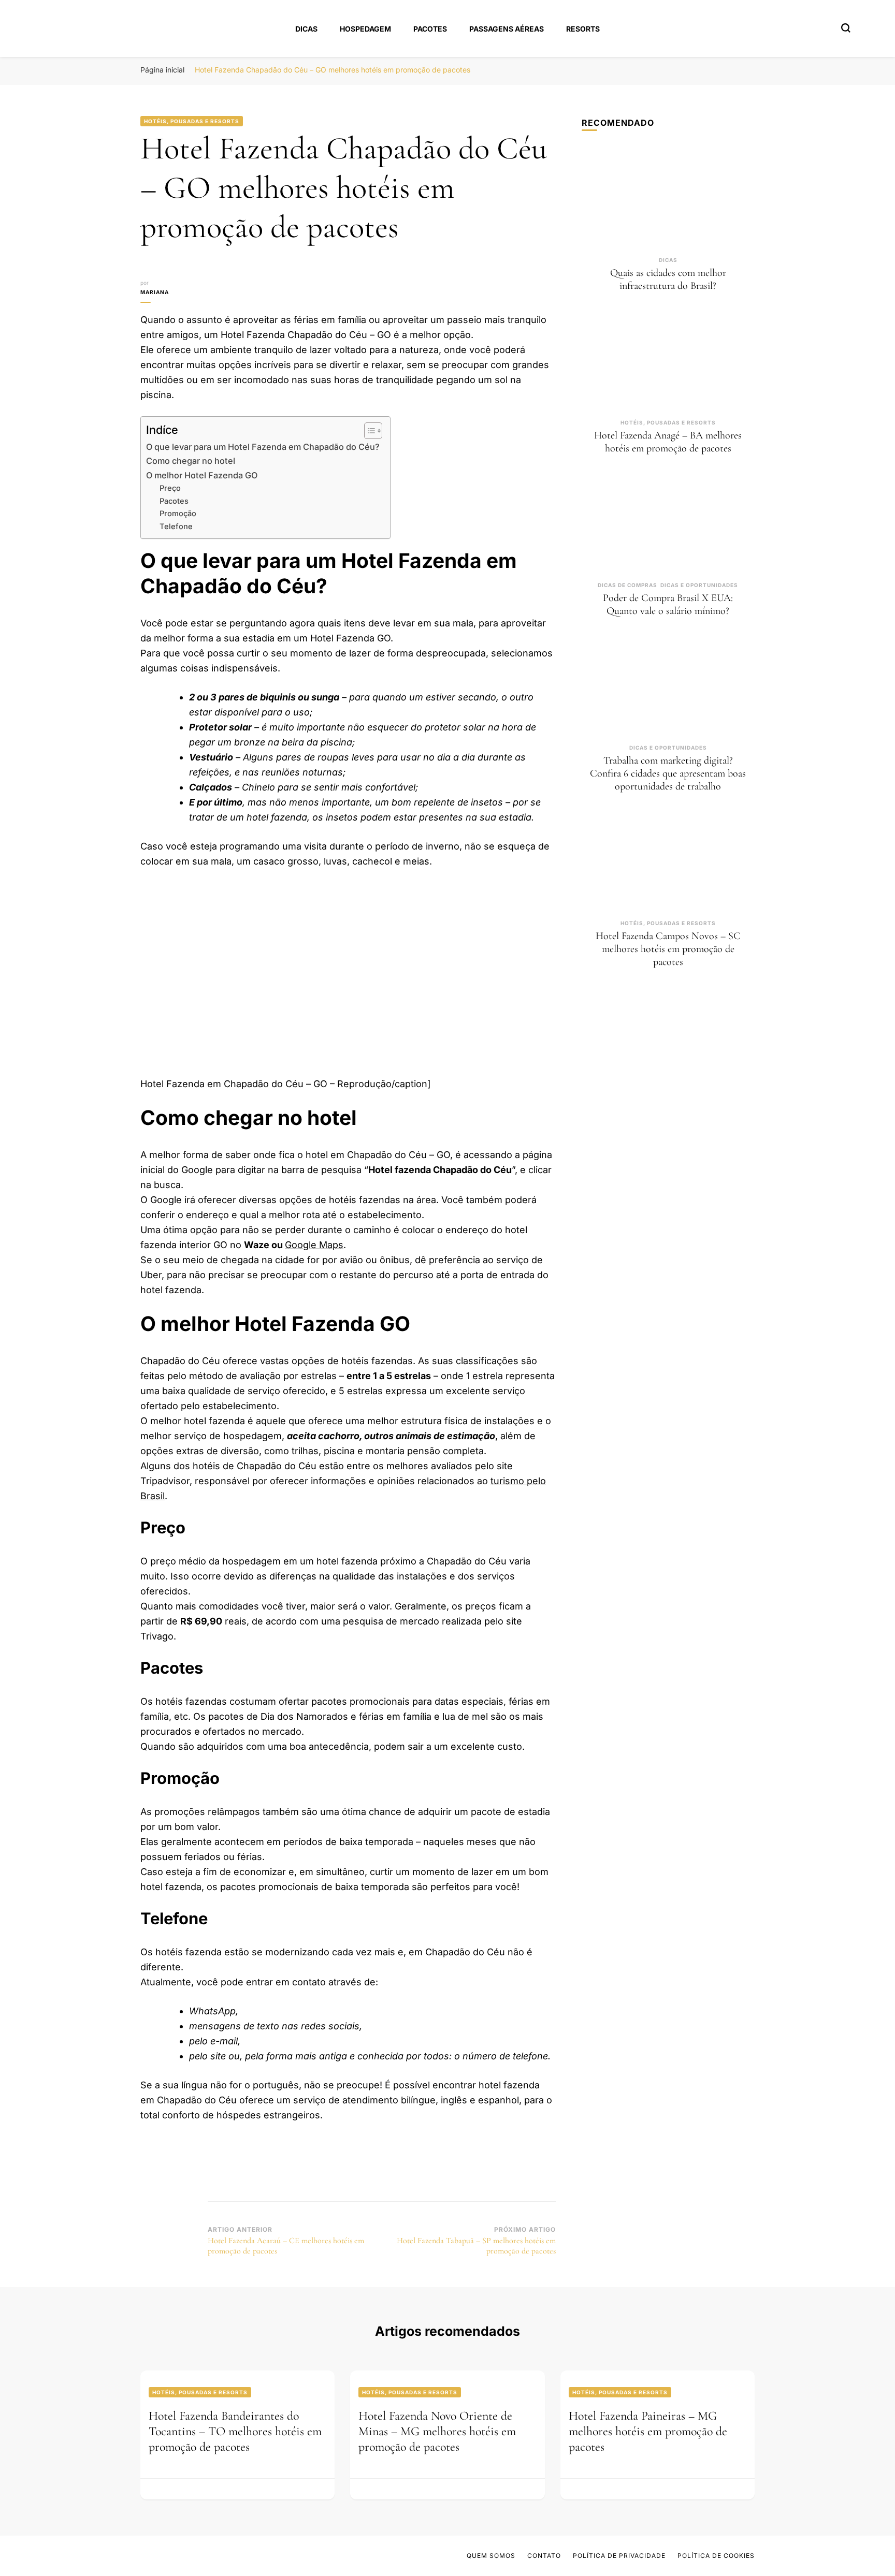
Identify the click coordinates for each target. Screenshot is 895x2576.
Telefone (176, 526)
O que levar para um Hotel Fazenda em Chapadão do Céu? (263, 447)
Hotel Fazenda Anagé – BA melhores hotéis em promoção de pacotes (668, 442)
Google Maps (314, 1245)
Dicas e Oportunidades (699, 585)
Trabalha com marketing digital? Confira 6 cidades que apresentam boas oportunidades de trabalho (668, 773)
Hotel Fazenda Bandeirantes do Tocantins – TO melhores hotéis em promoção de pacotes (235, 2431)
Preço (170, 488)
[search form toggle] (846, 28)
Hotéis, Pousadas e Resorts (192, 121)
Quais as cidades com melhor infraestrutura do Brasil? (668, 279)
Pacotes (430, 29)
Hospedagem (365, 29)
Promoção (178, 514)
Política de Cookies (716, 2556)
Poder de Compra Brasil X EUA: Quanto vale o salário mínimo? (668, 604)
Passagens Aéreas (507, 29)
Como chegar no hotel (191, 461)
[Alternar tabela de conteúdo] (368, 431)
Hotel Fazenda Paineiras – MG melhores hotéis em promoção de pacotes (648, 2431)
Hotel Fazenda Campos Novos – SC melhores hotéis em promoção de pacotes (668, 949)
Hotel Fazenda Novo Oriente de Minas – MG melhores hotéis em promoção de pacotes (437, 2431)
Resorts (583, 29)
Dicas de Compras (627, 585)
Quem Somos (491, 2556)
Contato (544, 2556)
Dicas (306, 29)
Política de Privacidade (619, 2556)
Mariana (155, 292)
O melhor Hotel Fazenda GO (202, 475)
